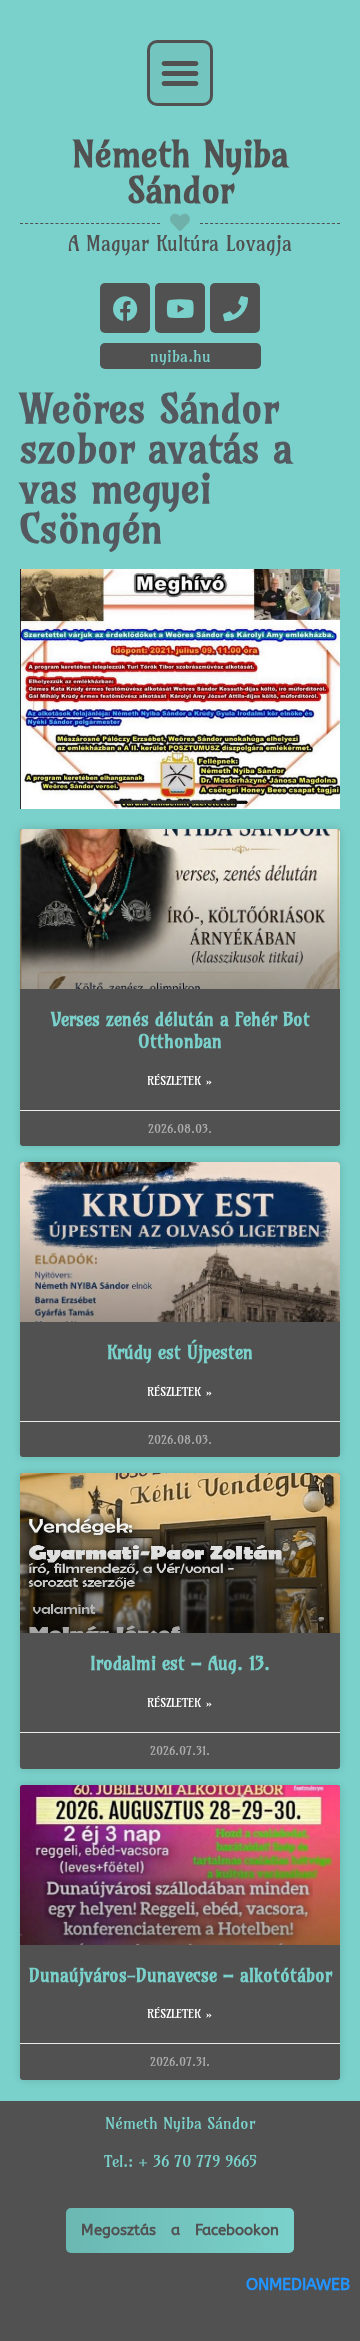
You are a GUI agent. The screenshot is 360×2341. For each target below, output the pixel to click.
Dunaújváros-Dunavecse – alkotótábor (180, 1975)
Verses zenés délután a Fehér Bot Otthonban (180, 1030)
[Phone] (235, 308)
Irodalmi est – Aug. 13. (180, 1663)
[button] (180, 73)
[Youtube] (180, 308)
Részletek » (180, 1080)
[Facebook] (125, 308)
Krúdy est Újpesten (180, 1352)
